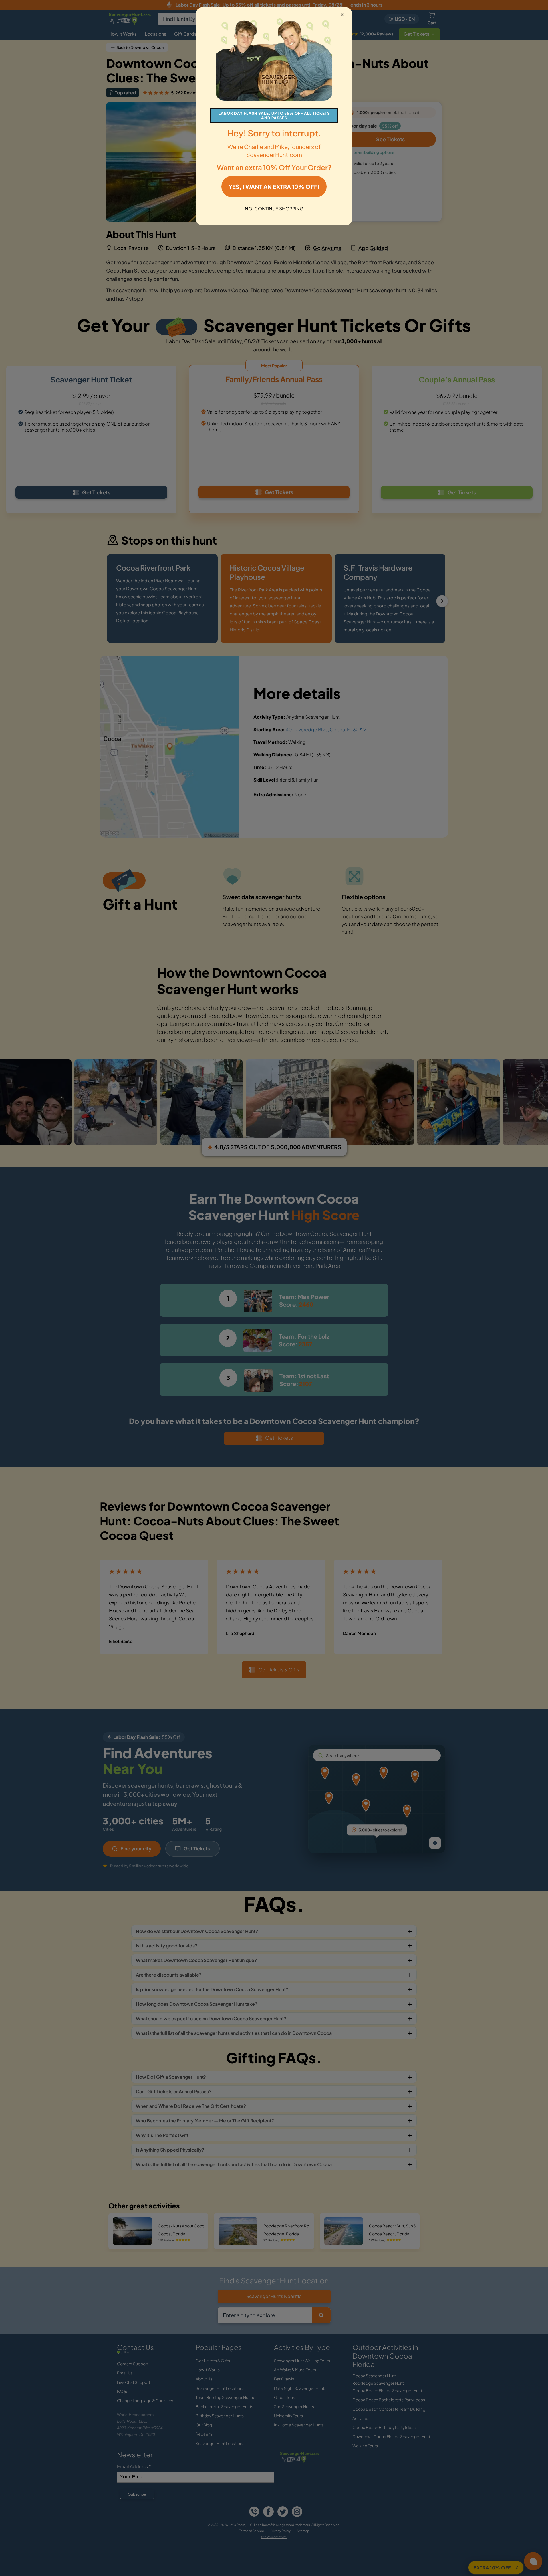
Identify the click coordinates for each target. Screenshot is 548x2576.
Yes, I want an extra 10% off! (274, 187)
